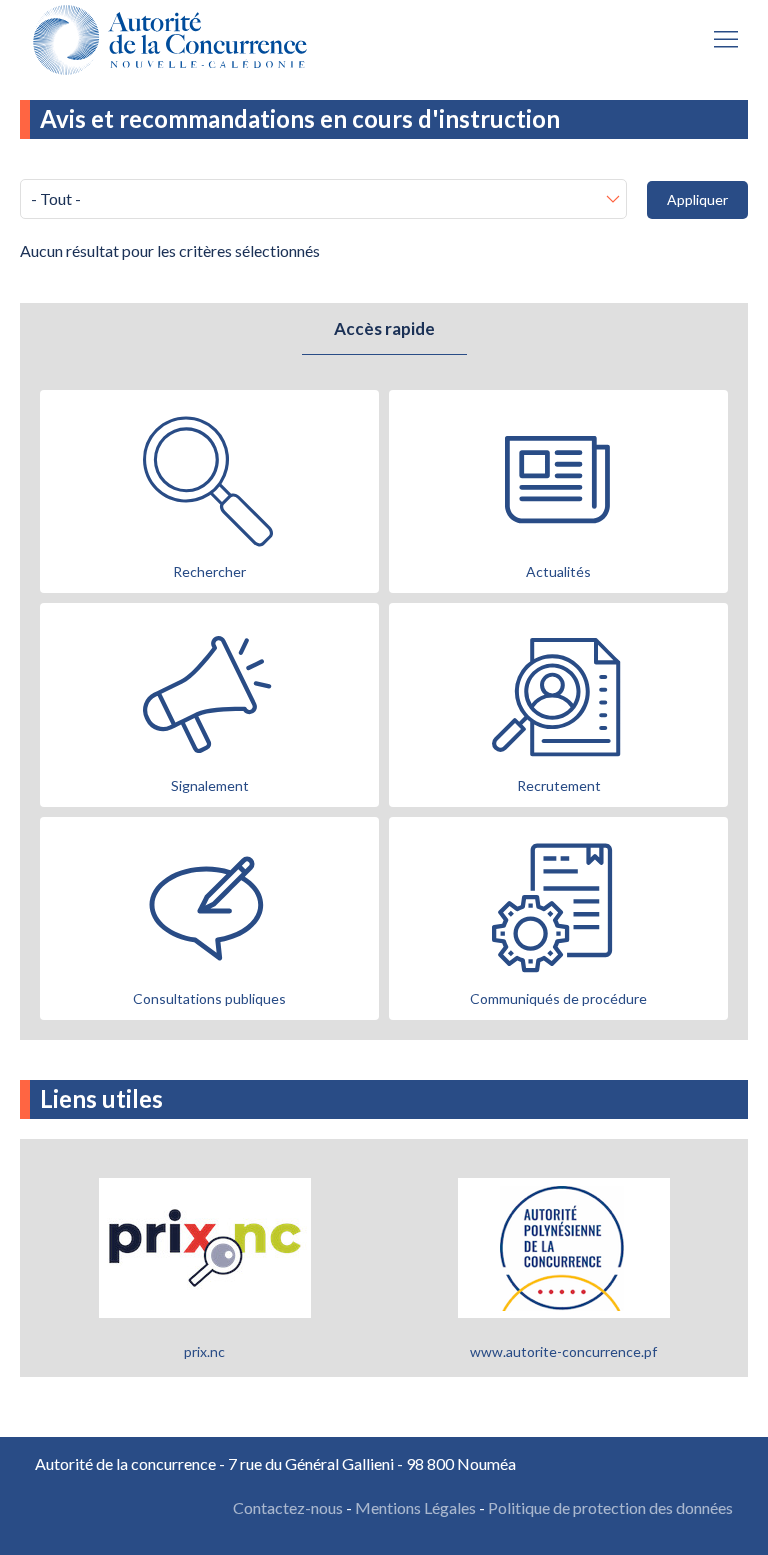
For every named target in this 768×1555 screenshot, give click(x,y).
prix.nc (204, 1351)
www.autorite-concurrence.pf (563, 1351)
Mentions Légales (415, 1507)
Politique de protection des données (610, 1507)
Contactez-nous (288, 1507)
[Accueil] (175, 40)
